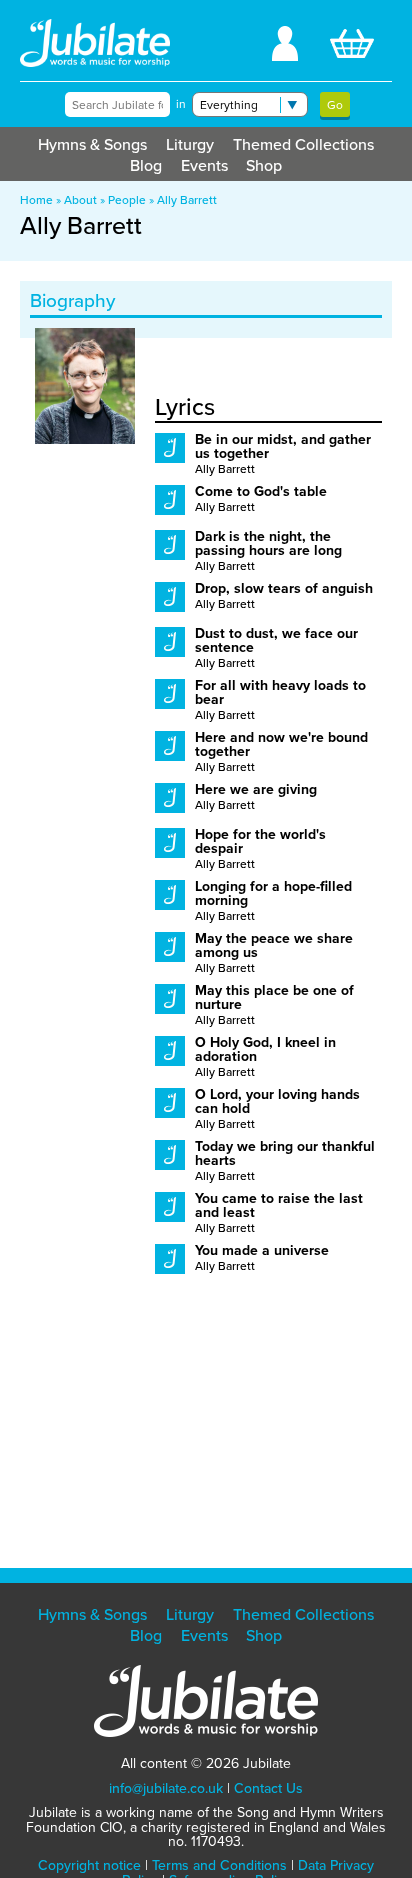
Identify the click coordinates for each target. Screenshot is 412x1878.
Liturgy (190, 144)
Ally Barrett (187, 200)
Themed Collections (303, 144)
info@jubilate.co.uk (166, 1788)
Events (204, 165)
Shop (264, 165)
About (80, 200)
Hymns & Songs (92, 144)
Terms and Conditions (219, 1865)
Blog (146, 165)
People (127, 200)
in (181, 104)
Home (36, 200)
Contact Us (268, 1788)
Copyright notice (89, 1865)
